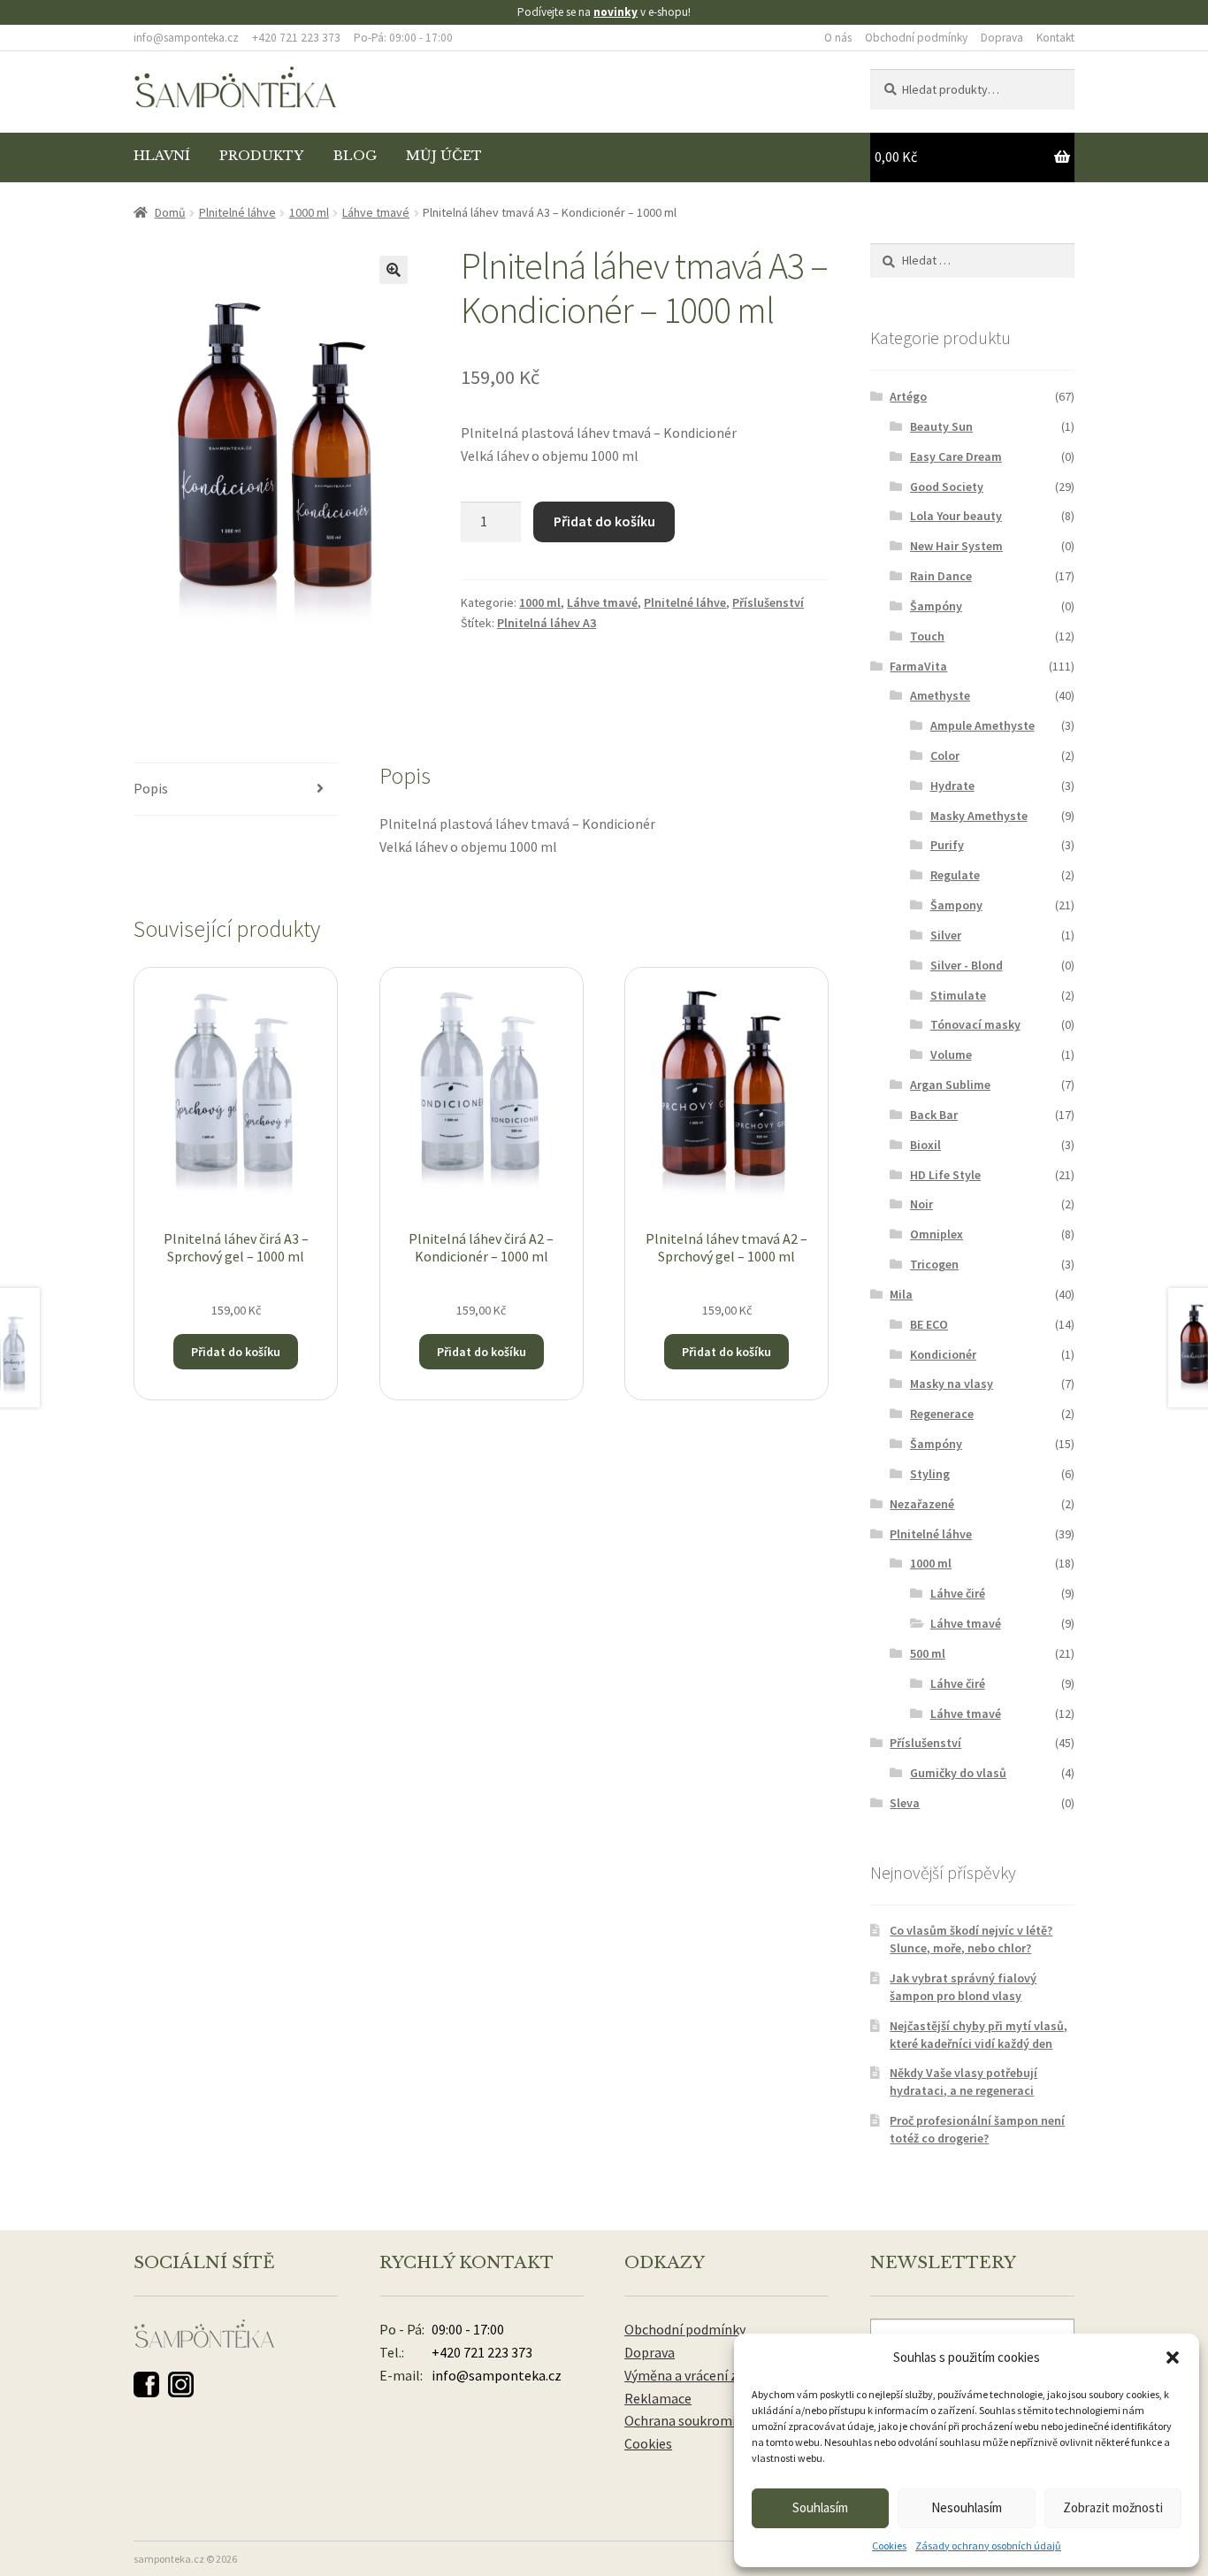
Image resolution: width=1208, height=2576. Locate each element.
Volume (951, 1054)
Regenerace (942, 1414)
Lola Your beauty (956, 516)
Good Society (947, 487)
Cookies (889, 2545)
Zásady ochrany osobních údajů (988, 2545)
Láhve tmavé (376, 212)
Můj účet (444, 156)
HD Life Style (945, 1175)
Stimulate (958, 995)
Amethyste (940, 695)
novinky (615, 12)
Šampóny (936, 606)
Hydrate (952, 786)
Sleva (905, 1803)
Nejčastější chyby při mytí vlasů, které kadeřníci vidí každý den (979, 2035)
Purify (947, 845)
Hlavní (162, 156)
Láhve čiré (958, 1593)
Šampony (956, 905)
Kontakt (1055, 38)
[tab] (236, 790)
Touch (927, 636)
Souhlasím (820, 2507)
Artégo (908, 396)
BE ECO (929, 1324)
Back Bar (934, 1115)
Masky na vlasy (952, 1384)
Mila (901, 1294)
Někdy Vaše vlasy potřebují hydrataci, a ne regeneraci (963, 2081)
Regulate (955, 875)
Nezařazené (922, 1504)
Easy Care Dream (956, 456)
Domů (170, 212)
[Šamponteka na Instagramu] (181, 2384)
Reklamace (658, 2398)
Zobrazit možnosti (1113, 2507)
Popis (151, 788)
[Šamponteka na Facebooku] (146, 2384)
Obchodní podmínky (916, 38)
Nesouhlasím (967, 2507)
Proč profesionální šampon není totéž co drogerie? (977, 2129)
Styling (930, 1474)
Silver (946, 935)
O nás (838, 38)
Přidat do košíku (604, 521)
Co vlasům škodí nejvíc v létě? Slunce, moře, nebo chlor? (971, 1939)
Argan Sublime (950, 1085)
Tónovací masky (975, 1024)
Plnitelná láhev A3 (547, 623)
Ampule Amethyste (982, 725)
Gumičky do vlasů (958, 1773)
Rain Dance (941, 576)
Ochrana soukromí (680, 2420)
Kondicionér (943, 1354)
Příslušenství (768, 602)
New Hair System (956, 546)
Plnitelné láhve (237, 212)
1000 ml (309, 212)
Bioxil (925, 1145)
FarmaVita (918, 666)
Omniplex (937, 1234)
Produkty (261, 156)
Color (945, 755)
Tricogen (934, 1264)
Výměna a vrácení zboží (694, 2375)
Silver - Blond (967, 965)
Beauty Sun (941, 426)
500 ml (928, 1653)
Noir (921, 1204)
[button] (1173, 2357)
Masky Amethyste (979, 816)
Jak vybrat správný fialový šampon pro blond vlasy (963, 1987)
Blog (355, 156)
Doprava (1002, 38)
